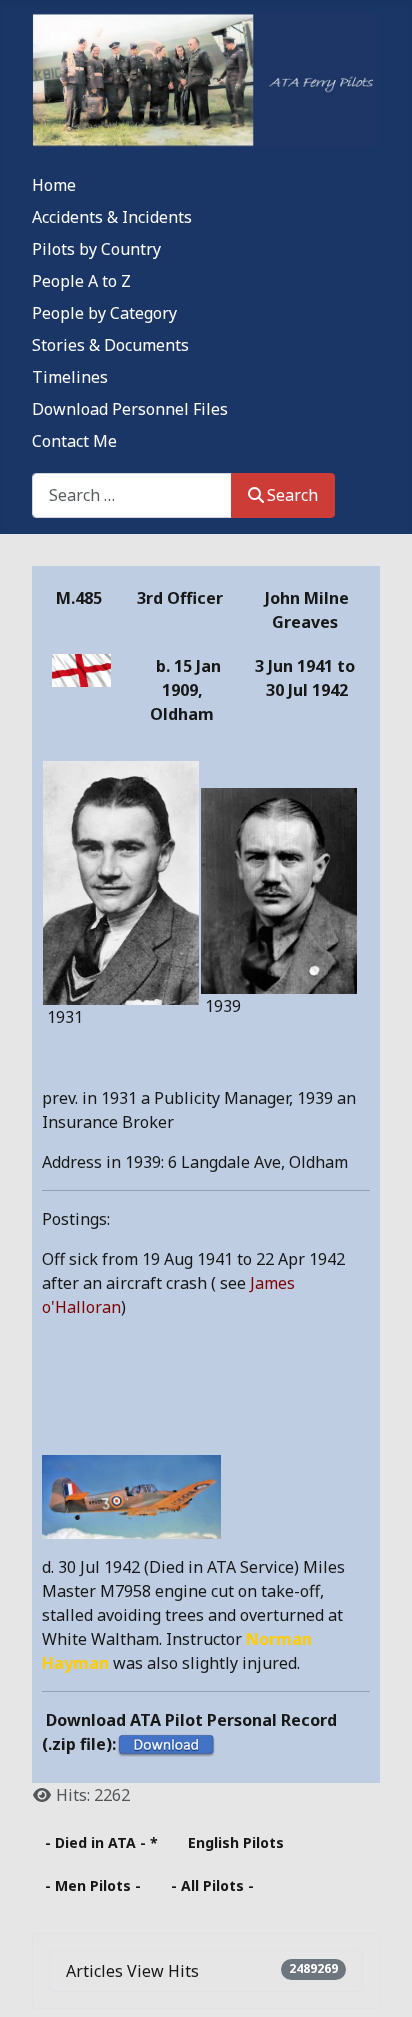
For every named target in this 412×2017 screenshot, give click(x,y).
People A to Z (81, 281)
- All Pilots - (212, 1885)
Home (54, 185)
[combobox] (132, 495)
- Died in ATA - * (101, 1842)
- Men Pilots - (93, 1885)
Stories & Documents (110, 345)
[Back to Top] (377, 1980)
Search (292, 495)
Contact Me (74, 441)
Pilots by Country (96, 249)
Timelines (70, 377)
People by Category (104, 313)
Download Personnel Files (130, 409)
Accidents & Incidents (112, 217)
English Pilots (236, 1842)
